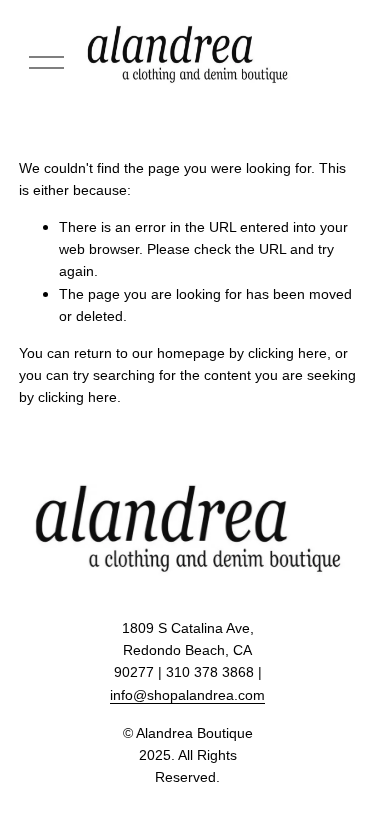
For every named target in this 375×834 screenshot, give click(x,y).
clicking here (287, 353)
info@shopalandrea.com (187, 695)
